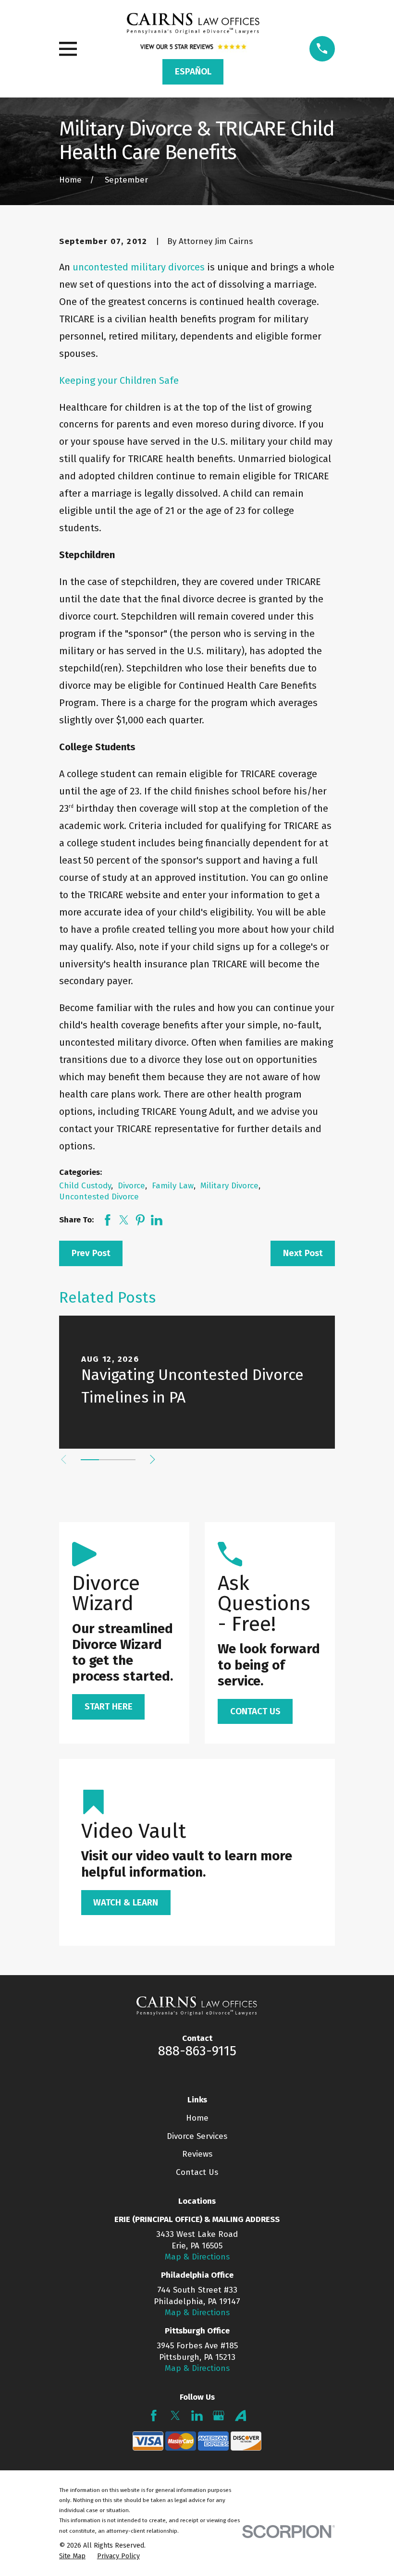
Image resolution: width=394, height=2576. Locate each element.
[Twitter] (175, 2416)
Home (197, 2118)
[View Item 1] (90, 1460)
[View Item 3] (126, 1460)
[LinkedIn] (197, 2416)
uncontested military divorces (139, 267)
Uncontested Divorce (99, 1197)
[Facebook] (154, 2416)
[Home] (193, 24)
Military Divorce (229, 1186)
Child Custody (85, 1186)
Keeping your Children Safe (119, 380)
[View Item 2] (108, 1460)
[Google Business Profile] (219, 2416)
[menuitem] (72, 2556)
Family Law (173, 1186)
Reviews (197, 2154)
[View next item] (153, 1459)
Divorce (131, 1186)
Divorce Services (197, 2136)
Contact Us (197, 2172)
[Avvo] (241, 2416)
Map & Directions (197, 2257)
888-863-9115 (197, 2051)
